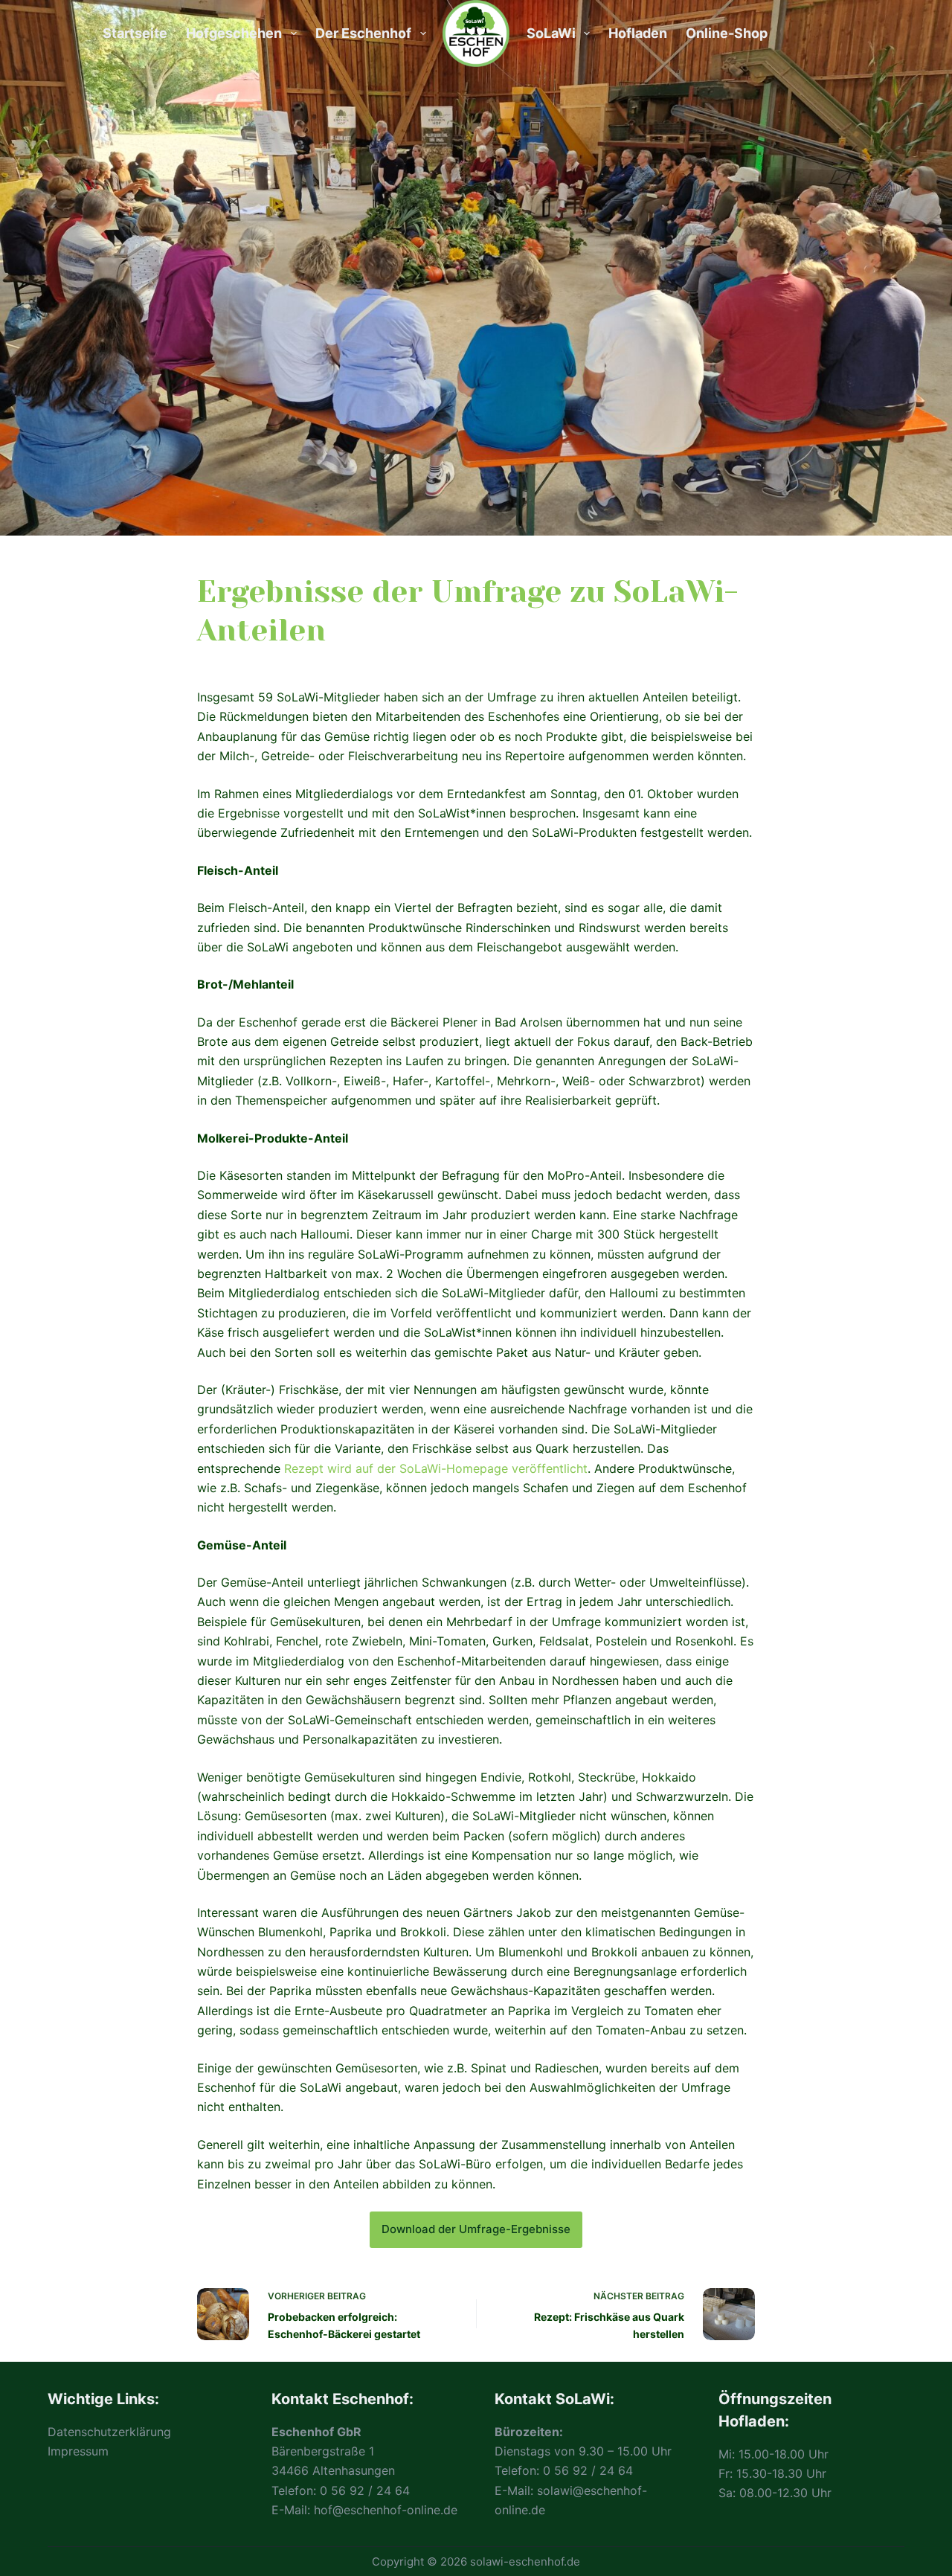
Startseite (135, 33)
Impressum (78, 2451)
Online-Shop (727, 33)
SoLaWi (551, 33)
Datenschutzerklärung (109, 2432)
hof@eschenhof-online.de (386, 2510)
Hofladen (638, 33)
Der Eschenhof (363, 33)
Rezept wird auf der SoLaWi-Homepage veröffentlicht (436, 1468)
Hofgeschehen (234, 33)
